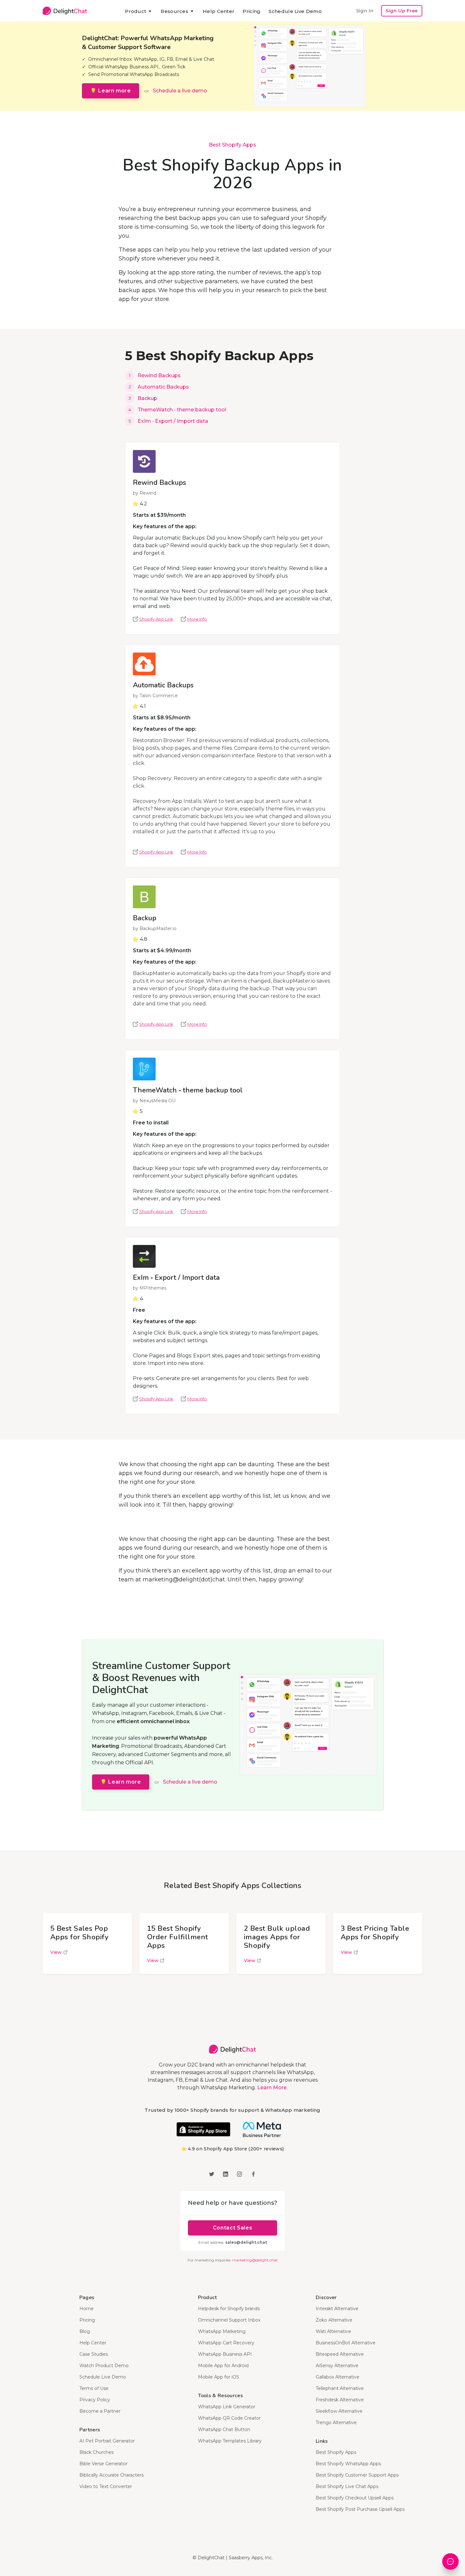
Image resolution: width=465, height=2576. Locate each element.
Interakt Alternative (337, 2309)
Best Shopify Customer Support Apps (357, 2475)
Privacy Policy (95, 2400)
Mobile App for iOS (219, 2377)
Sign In (365, 11)
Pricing (251, 11)
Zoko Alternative (334, 2320)
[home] (65, 11)
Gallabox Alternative (338, 2377)
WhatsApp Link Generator (227, 2407)
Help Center (219, 11)
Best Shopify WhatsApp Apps (348, 2464)
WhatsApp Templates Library (230, 2441)
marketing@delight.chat (255, 2260)
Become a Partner (100, 2411)
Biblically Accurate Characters (112, 2475)
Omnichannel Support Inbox (229, 2320)
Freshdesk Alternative (340, 2400)
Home (87, 2309)
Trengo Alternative (336, 2423)
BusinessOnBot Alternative (346, 2343)
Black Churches (96, 2452)
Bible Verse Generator (103, 2464)
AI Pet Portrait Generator (107, 2441)
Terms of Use (94, 2388)
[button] (139, 11)
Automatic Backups (163, 387)
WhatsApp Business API (225, 2354)
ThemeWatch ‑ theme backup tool (182, 410)
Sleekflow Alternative (339, 2411)
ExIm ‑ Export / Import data (173, 421)
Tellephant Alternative (340, 2388)
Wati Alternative (333, 2331)
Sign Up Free (402, 11)
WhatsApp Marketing (222, 2331)
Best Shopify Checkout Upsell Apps (355, 2498)
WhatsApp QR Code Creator (229, 2418)
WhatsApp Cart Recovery (226, 2343)
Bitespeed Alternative (340, 2354)
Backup (147, 398)
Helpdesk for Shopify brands (229, 2309)
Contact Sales (232, 2228)
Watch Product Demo (104, 2366)
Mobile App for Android (223, 2366)
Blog (85, 2331)
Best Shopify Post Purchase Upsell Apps (360, 2509)
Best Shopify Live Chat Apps (347, 2486)
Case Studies (94, 2354)
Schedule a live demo (180, 91)
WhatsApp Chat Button (224, 2429)
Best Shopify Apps (232, 145)
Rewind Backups (159, 375)
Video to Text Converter (106, 2486)
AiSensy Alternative (337, 2366)
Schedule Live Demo (295, 11)
